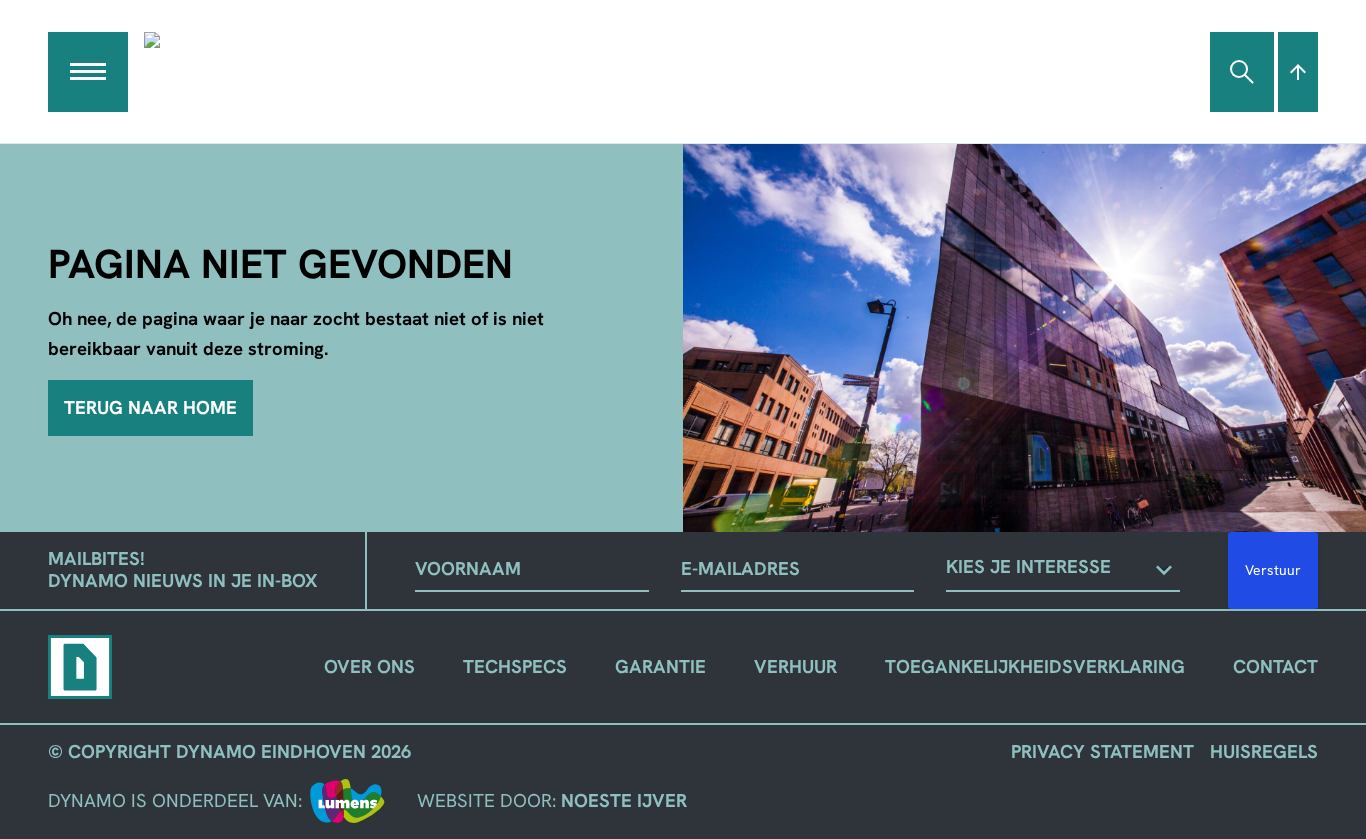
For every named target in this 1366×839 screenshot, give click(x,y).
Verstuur (1273, 570)
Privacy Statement (1102, 751)
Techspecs (515, 666)
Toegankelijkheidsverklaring (1035, 666)
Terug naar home (150, 407)
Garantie (660, 666)
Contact (1275, 666)
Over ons (369, 666)
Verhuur (795, 666)
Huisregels (1264, 751)
